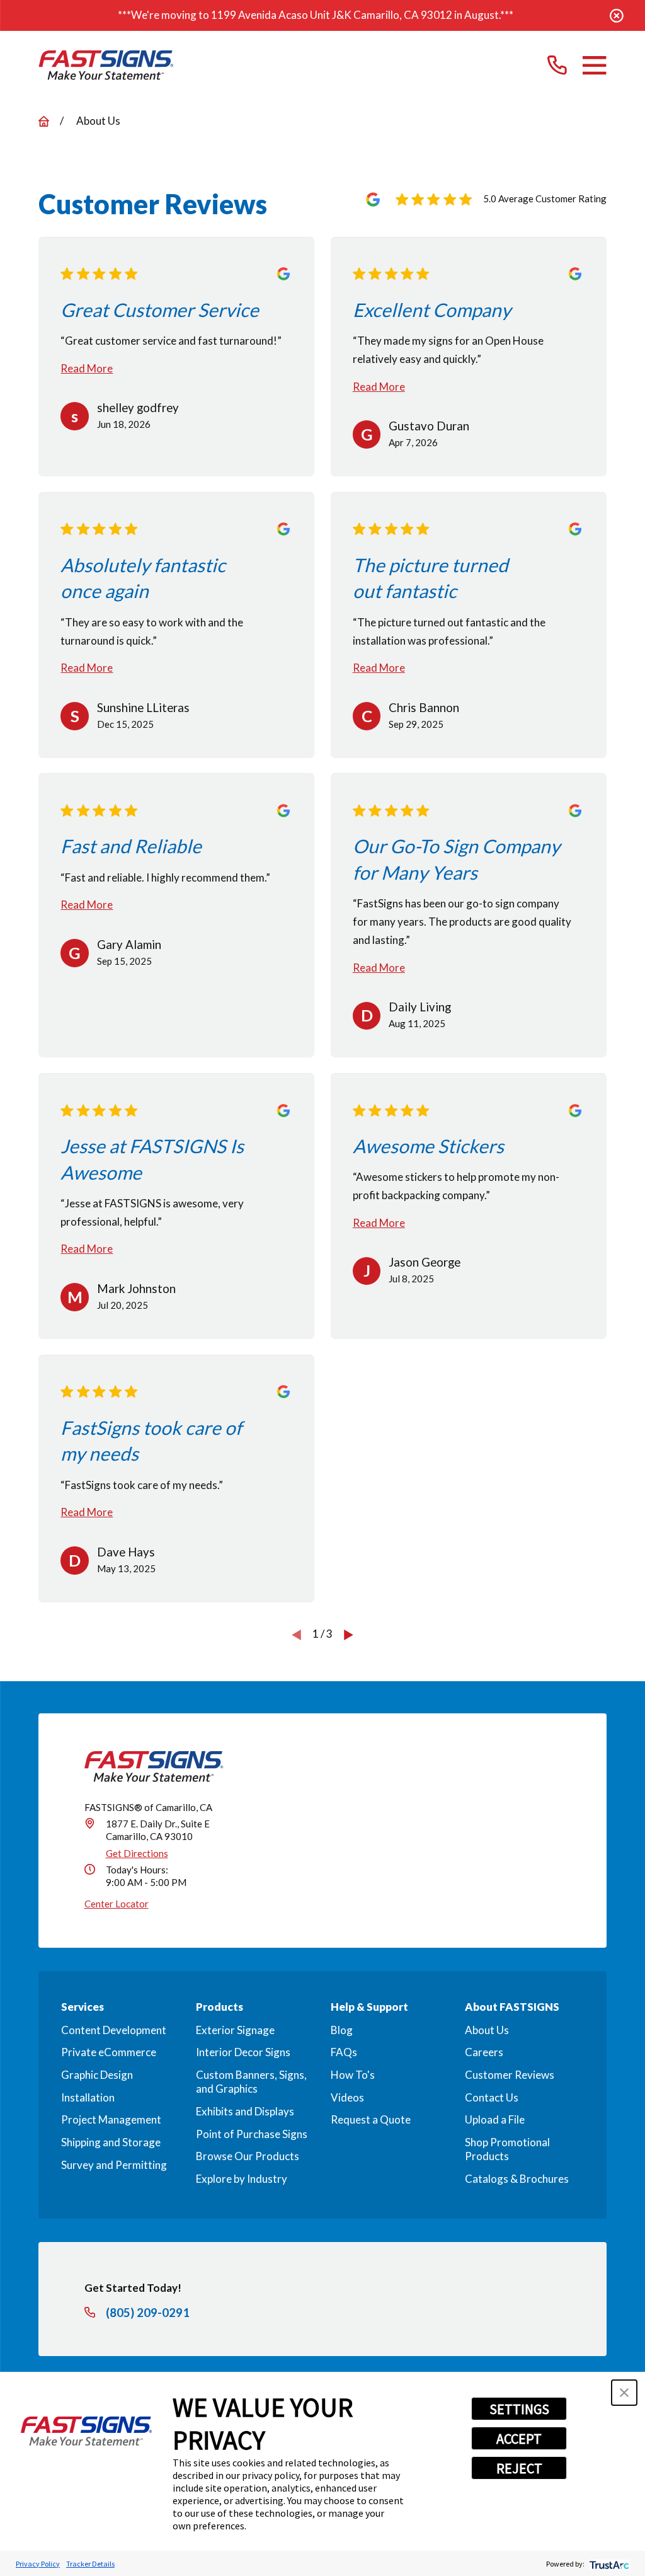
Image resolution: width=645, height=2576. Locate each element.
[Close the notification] (617, 16)
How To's (353, 2075)
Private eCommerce (109, 2052)
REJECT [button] (519, 2468)
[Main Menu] (594, 65)
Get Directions (137, 1853)
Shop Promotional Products (507, 2149)
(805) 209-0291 (148, 2313)
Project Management (111, 2119)
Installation (88, 2097)
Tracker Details (90, 2564)
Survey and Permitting (114, 2165)
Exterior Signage (235, 2030)
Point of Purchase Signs (252, 2134)
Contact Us (492, 2097)
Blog (342, 2030)
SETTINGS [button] (519, 2409)
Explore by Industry (242, 2179)
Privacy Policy (38, 2564)
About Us (487, 2030)
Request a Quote (371, 2119)
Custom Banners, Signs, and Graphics (251, 2082)
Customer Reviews (510, 2075)
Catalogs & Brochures (517, 2179)
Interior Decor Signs (243, 2052)
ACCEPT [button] (519, 2439)
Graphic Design (97, 2075)
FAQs (344, 2052)
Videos (347, 2097)
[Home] (106, 65)
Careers (484, 2052)
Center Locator (117, 1904)
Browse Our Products (248, 2156)
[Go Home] (44, 121)
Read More (87, 368)
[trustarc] (608, 2564)
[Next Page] (349, 1634)
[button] (624, 2393)
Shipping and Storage (111, 2142)
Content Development (114, 2030)
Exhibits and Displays (245, 2111)
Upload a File (495, 2119)
